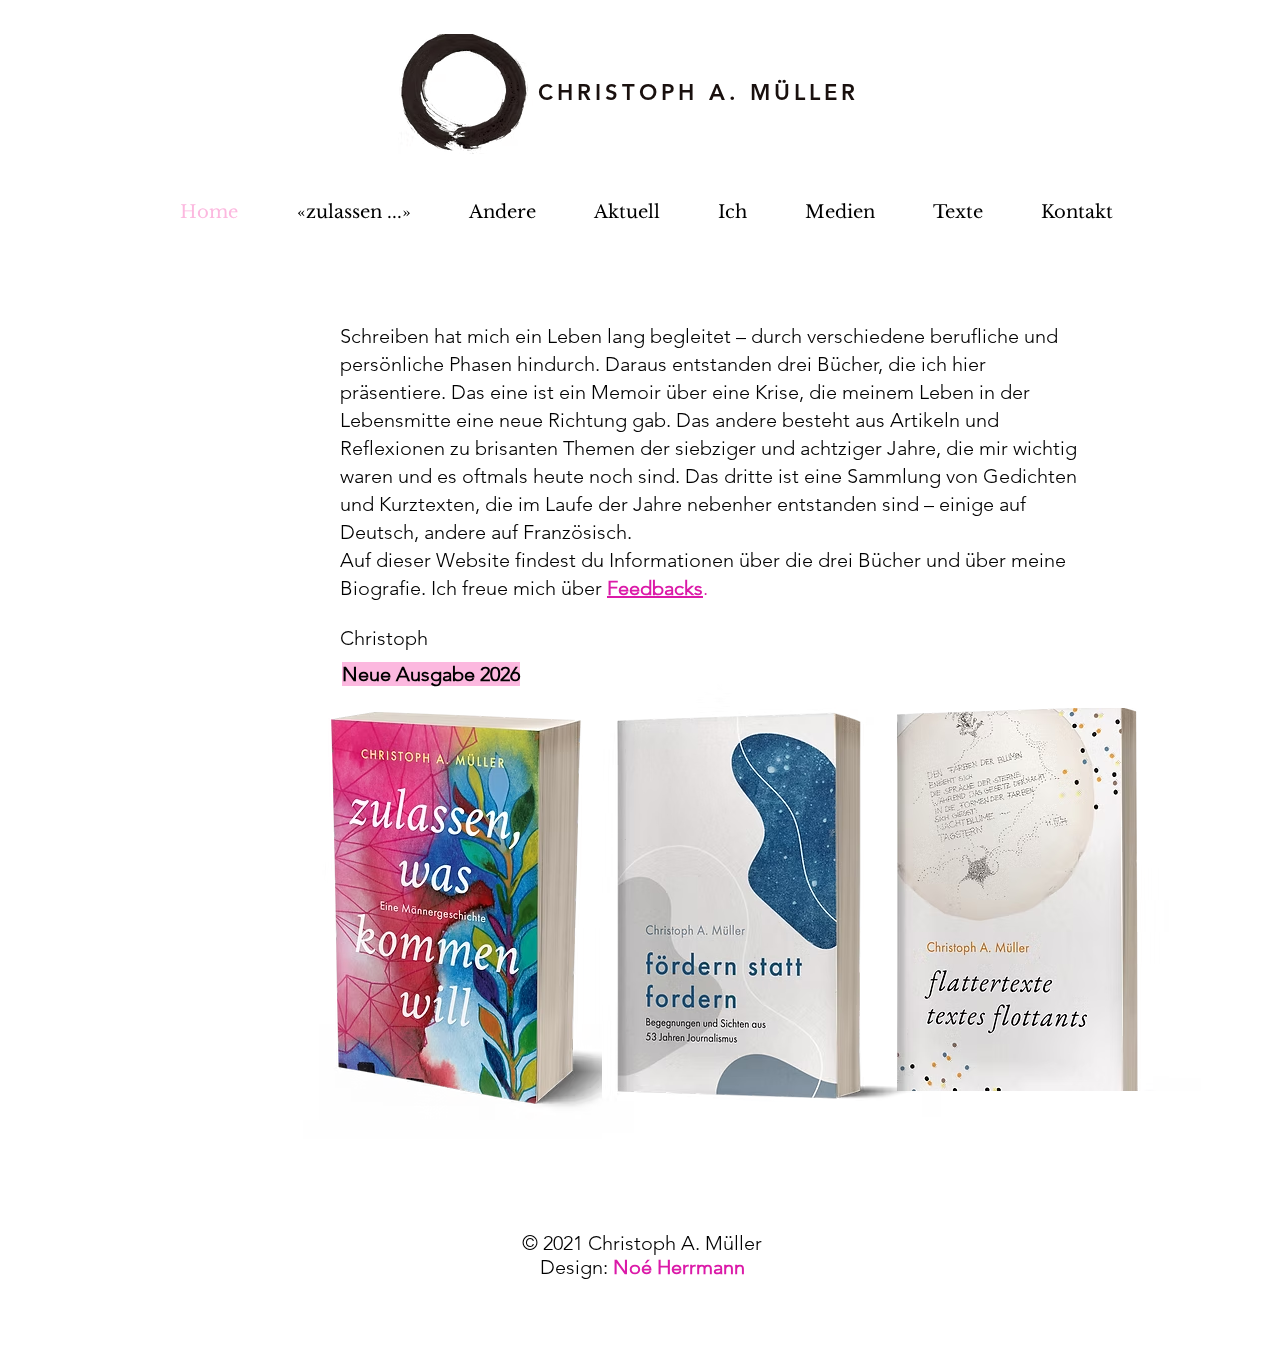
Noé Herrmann (679, 1267)
